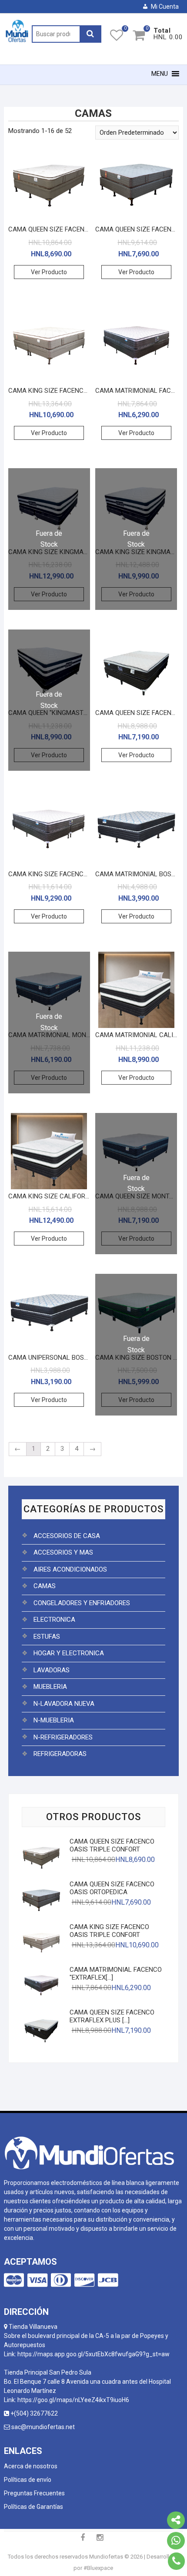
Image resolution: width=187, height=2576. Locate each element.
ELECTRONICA (54, 1620)
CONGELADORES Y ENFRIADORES (82, 1603)
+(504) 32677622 (35, 2413)
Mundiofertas (106, 2557)
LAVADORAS (52, 1670)
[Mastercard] (14, 2280)
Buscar (90, 34)
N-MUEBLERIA (54, 1720)
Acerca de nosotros (31, 2466)
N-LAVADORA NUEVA (64, 1704)
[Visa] (37, 2280)
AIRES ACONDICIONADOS (70, 1569)
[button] (160, 74)
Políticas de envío (28, 2480)
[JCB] (108, 2280)
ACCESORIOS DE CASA (67, 1536)
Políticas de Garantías (33, 2507)
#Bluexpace (98, 2568)
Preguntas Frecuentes (34, 2493)
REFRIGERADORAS (60, 1754)
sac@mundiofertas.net (42, 2427)
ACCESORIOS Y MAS (63, 1552)
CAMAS (45, 1586)
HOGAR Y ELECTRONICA (69, 1653)
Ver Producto (49, 272)
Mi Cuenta (165, 7)
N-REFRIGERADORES (63, 1737)
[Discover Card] (84, 2280)
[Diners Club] (61, 2280)
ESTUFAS (47, 1637)
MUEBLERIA (50, 1687)
